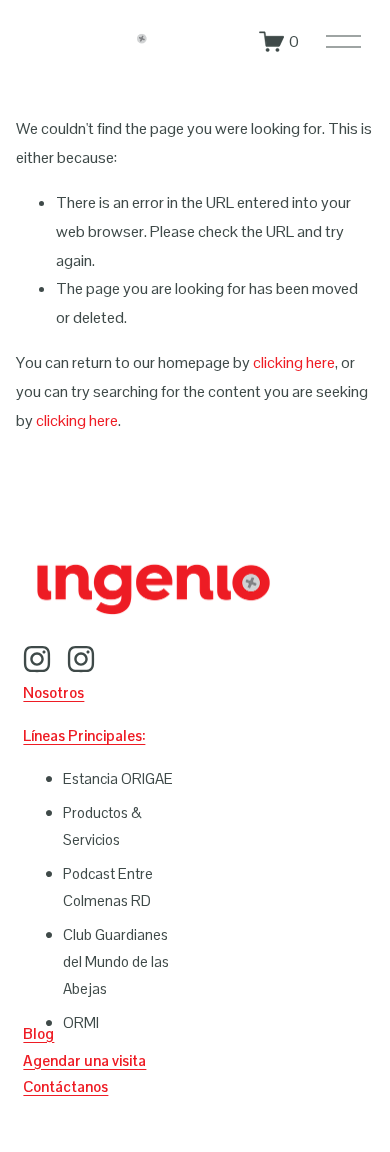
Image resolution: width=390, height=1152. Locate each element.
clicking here (294, 362)
